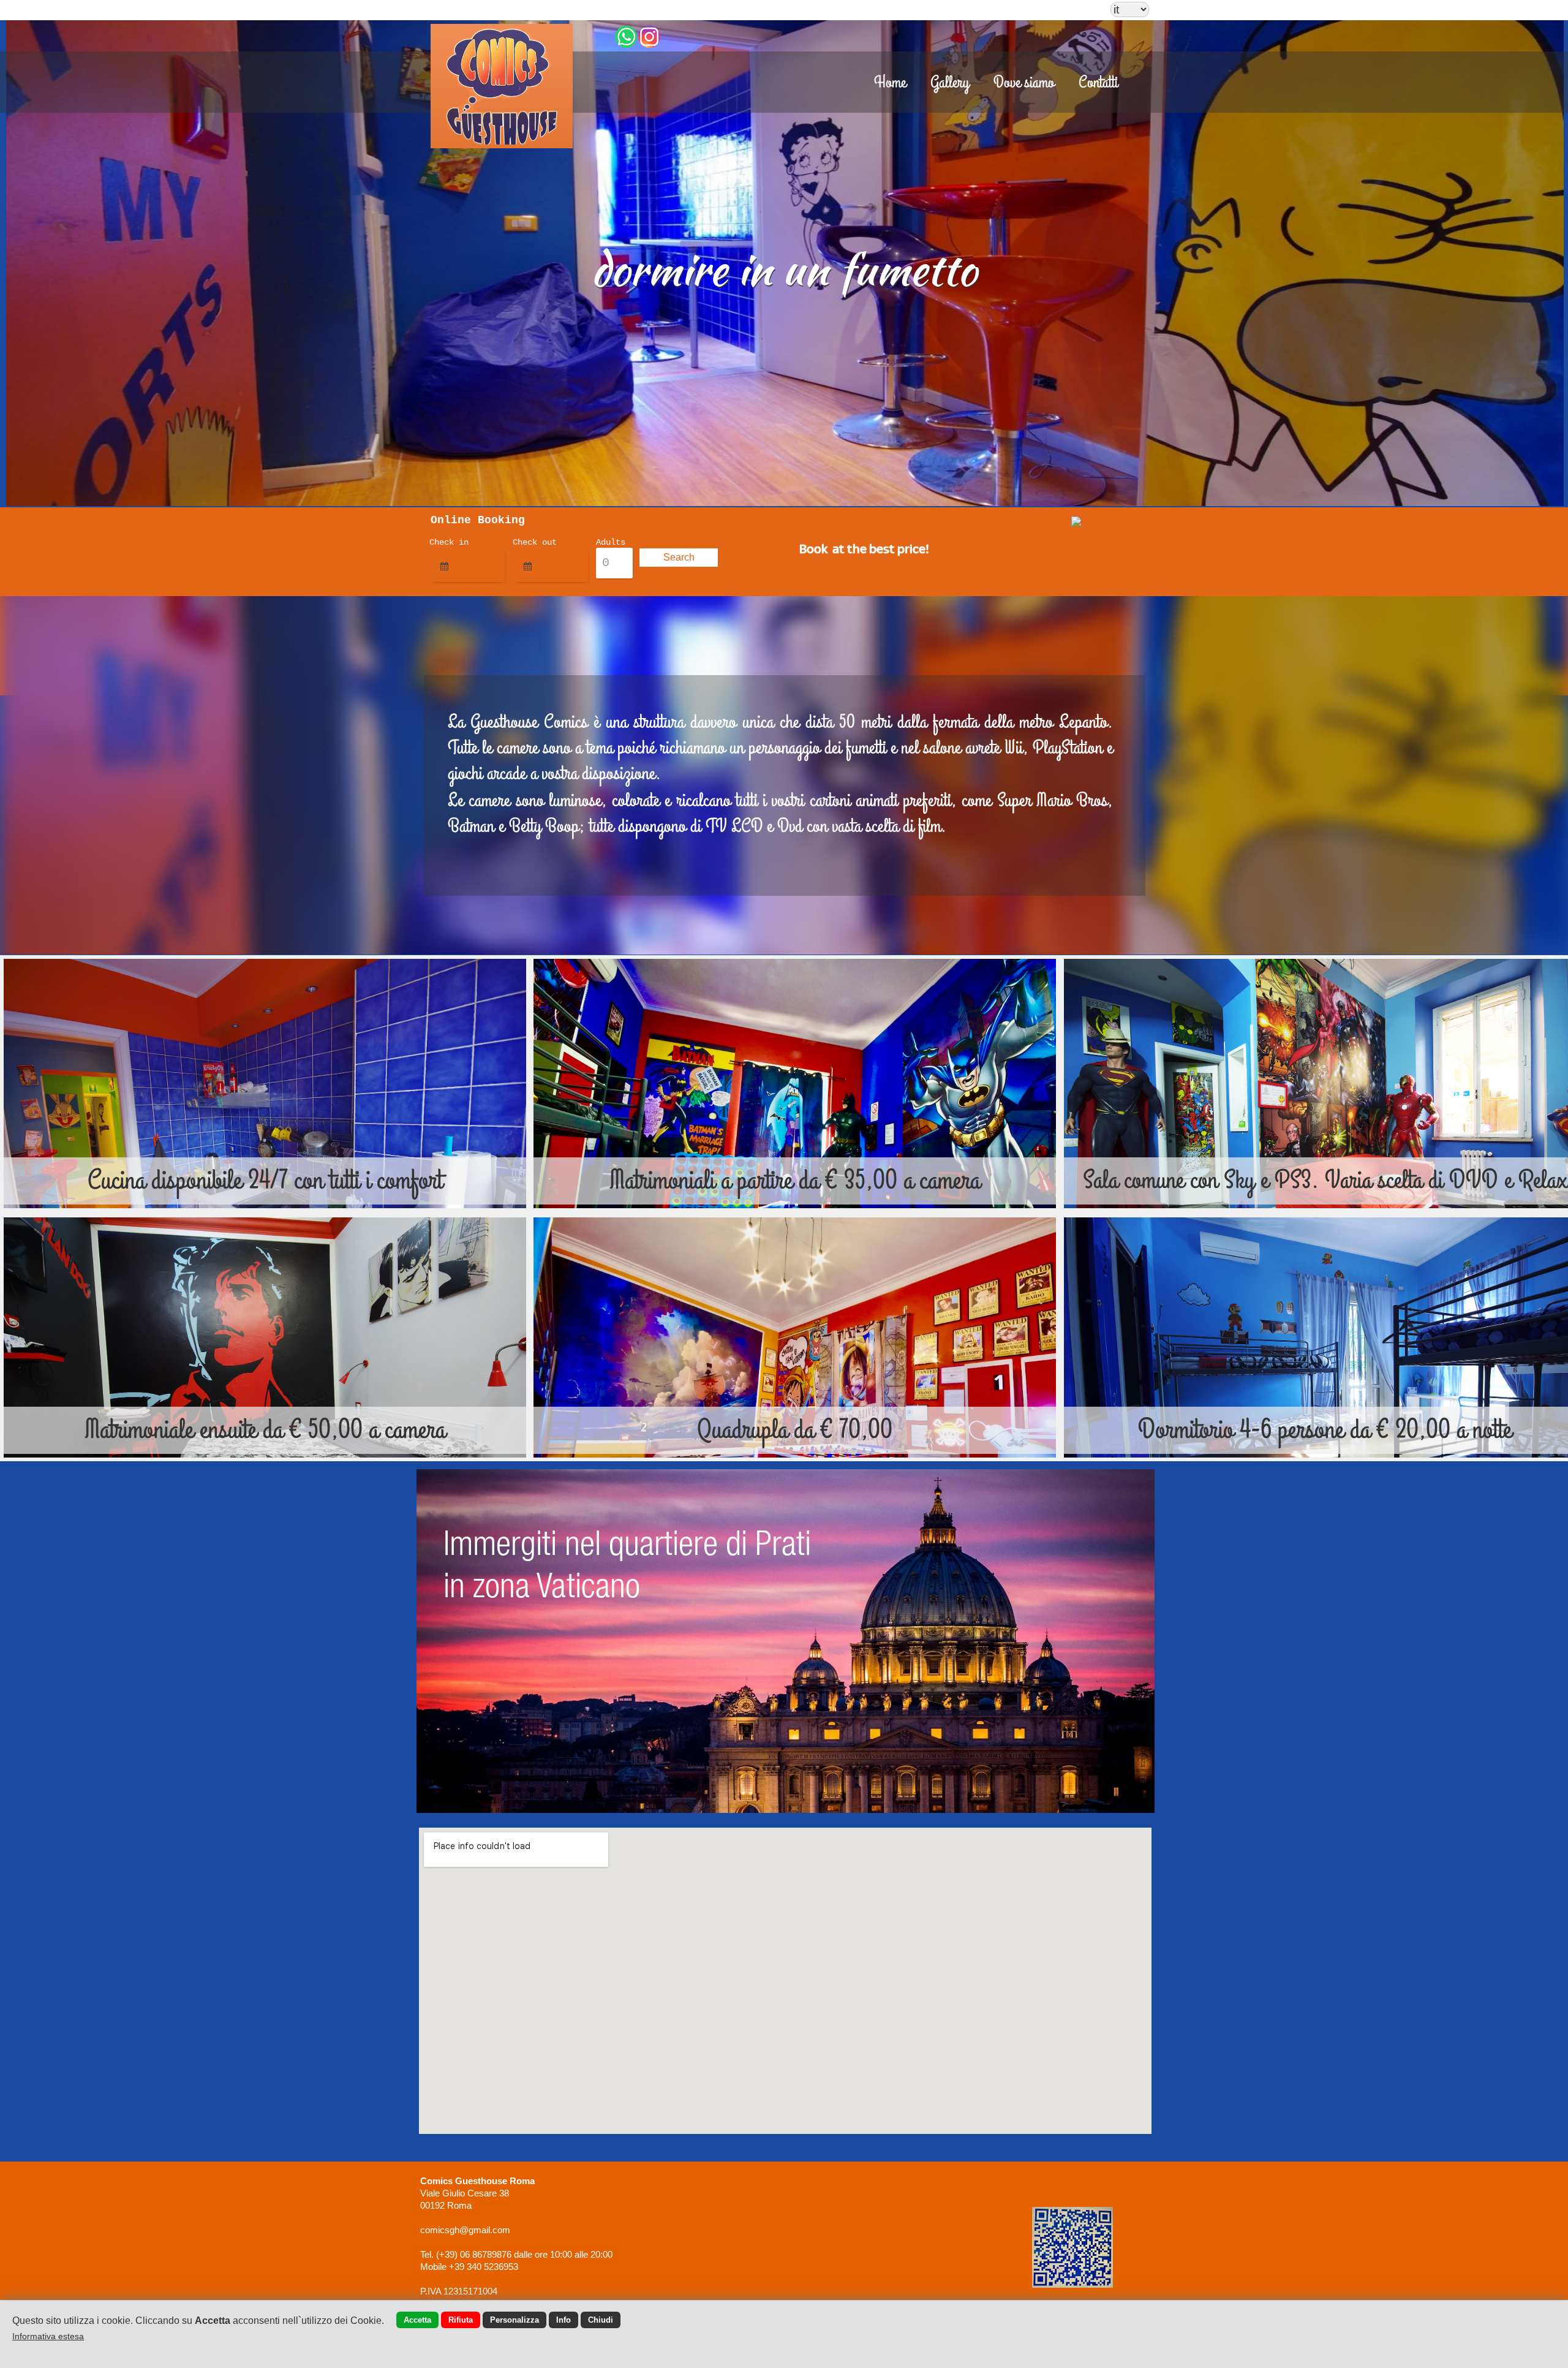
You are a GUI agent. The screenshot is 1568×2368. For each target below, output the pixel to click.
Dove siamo (1024, 83)
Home (890, 83)
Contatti (1098, 83)
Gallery (950, 83)
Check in (449, 542)
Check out (535, 542)
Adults (611, 542)
